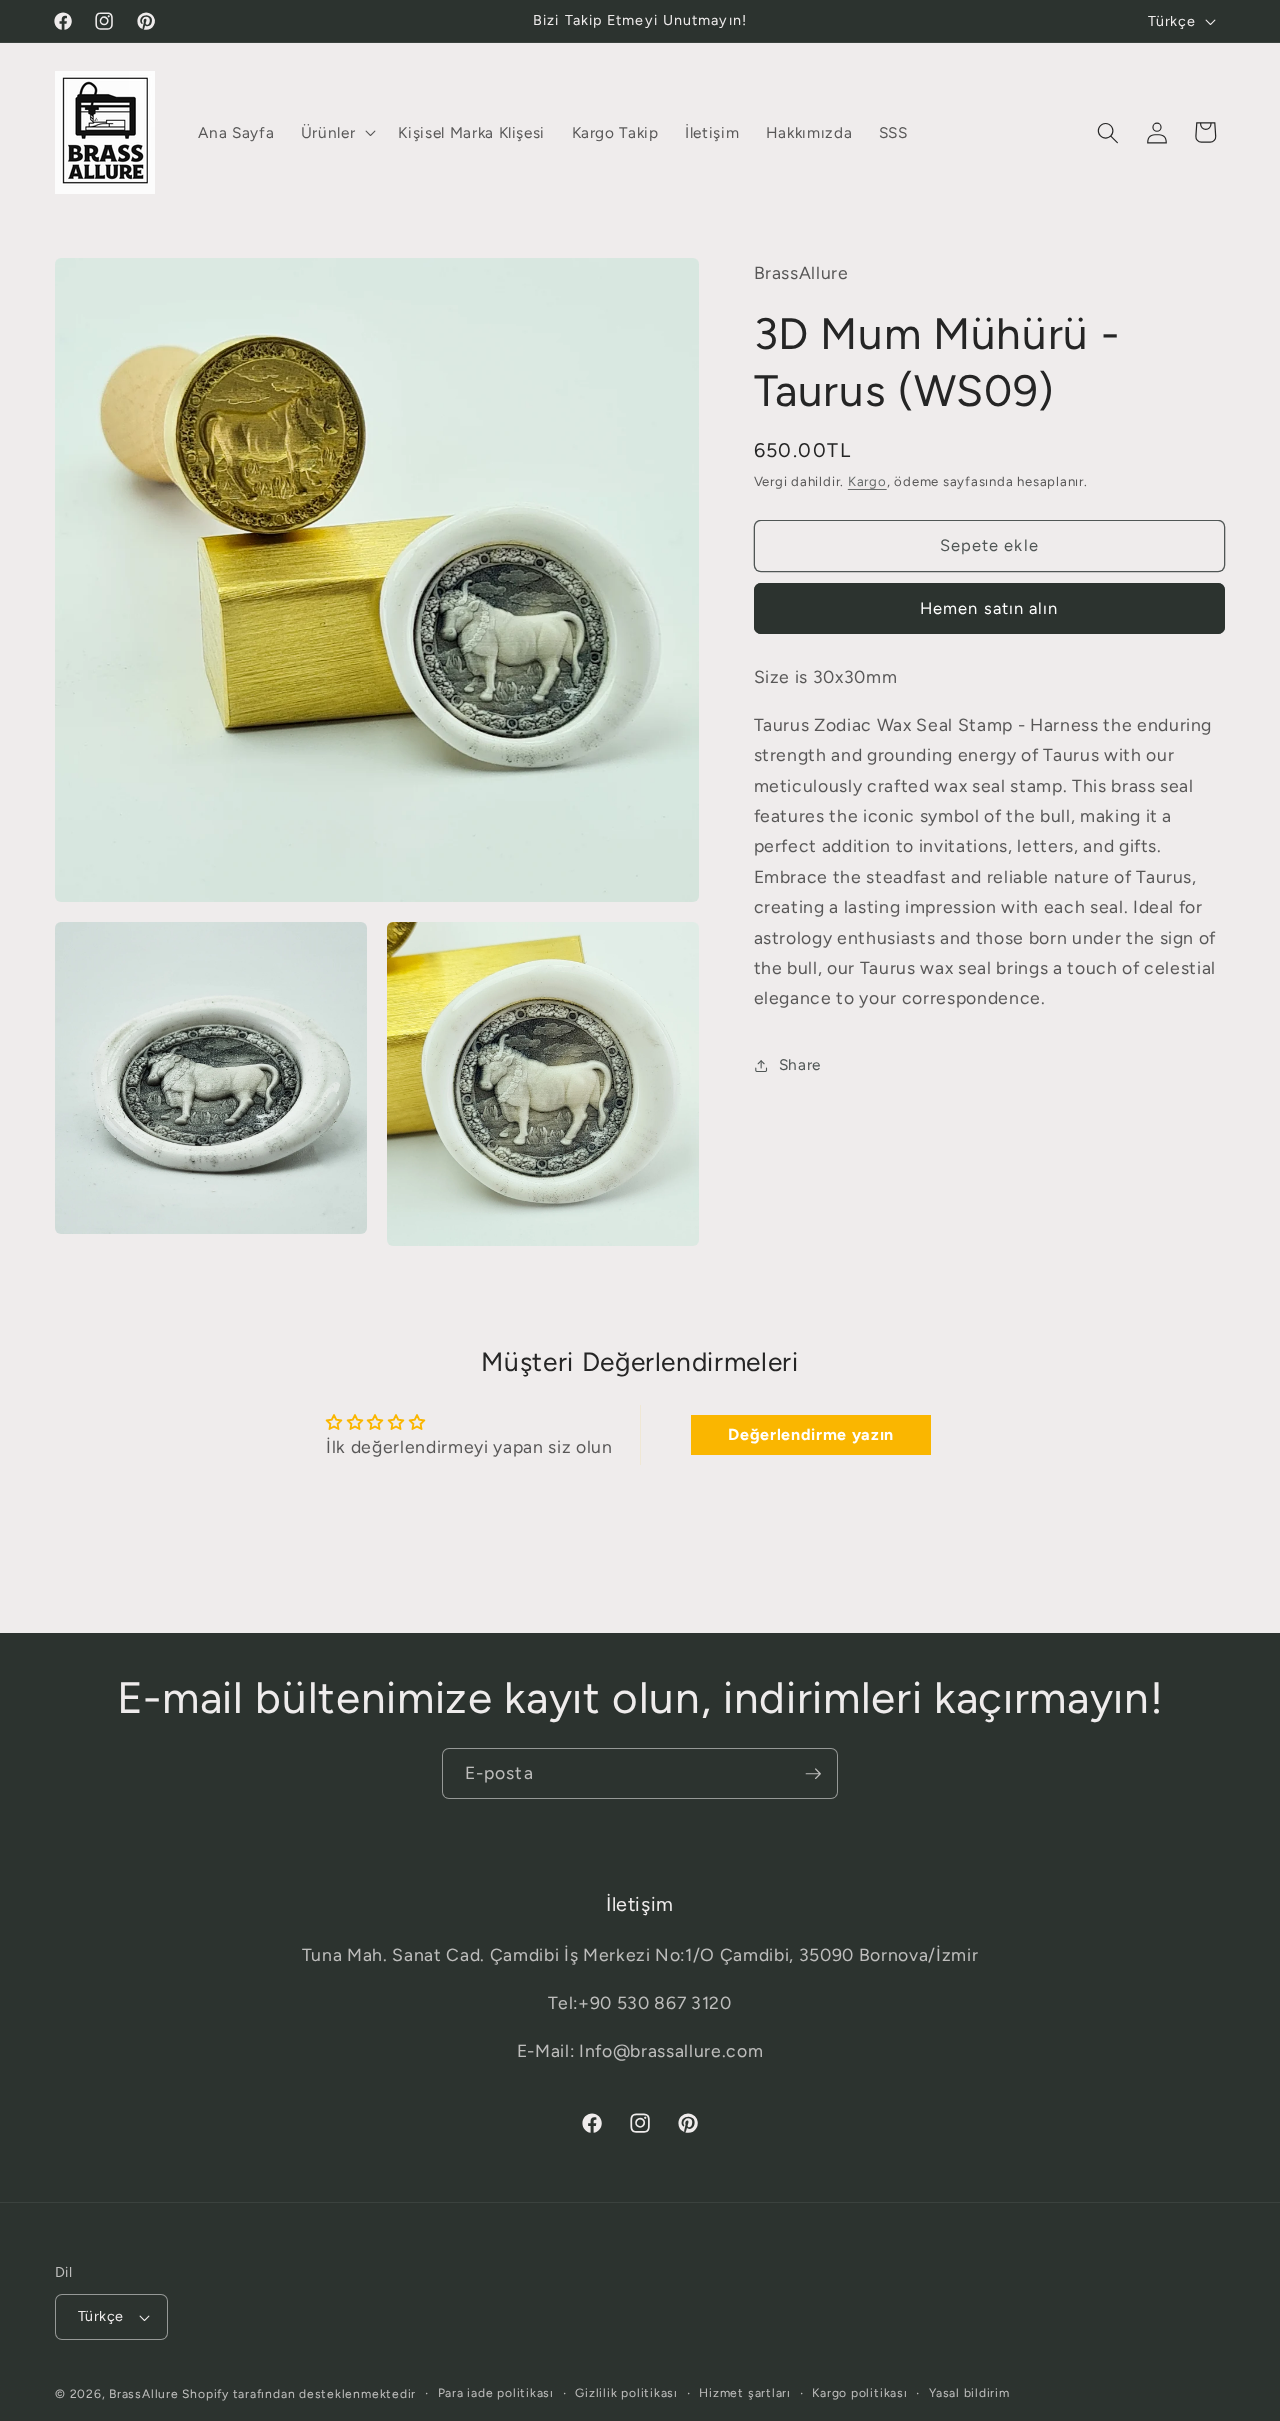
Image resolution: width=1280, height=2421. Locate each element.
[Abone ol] (813, 1774)
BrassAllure (143, 2394)
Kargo (867, 481)
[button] (337, 133)
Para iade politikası (496, 2393)
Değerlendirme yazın (811, 1434)
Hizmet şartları (745, 2393)
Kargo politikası (859, 2393)
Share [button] (800, 1064)
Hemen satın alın (989, 609)
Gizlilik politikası (626, 2393)
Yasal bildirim (969, 2393)
